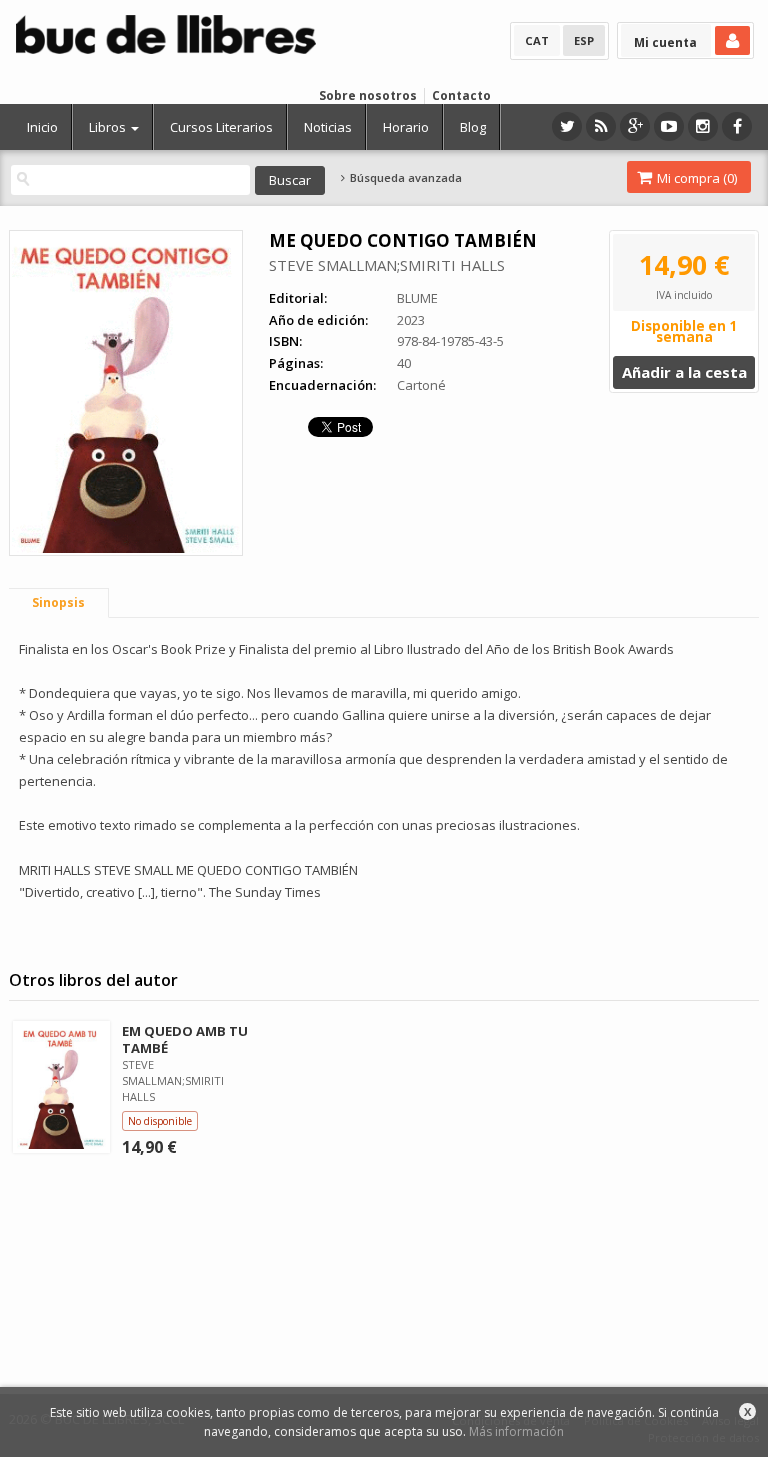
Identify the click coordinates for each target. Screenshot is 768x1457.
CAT (537, 40)
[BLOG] (601, 126)
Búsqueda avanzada (404, 178)
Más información (516, 1431)
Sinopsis (58, 602)
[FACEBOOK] (737, 126)
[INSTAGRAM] (703, 126)
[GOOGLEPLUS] (635, 126)
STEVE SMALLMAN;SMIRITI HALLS (387, 265)
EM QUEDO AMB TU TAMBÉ (185, 1039)
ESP (584, 40)
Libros (109, 127)
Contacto (461, 95)
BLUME (417, 298)
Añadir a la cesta (684, 372)
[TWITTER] (567, 126)
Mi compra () (695, 178)
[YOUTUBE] (669, 126)
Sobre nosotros (368, 95)
